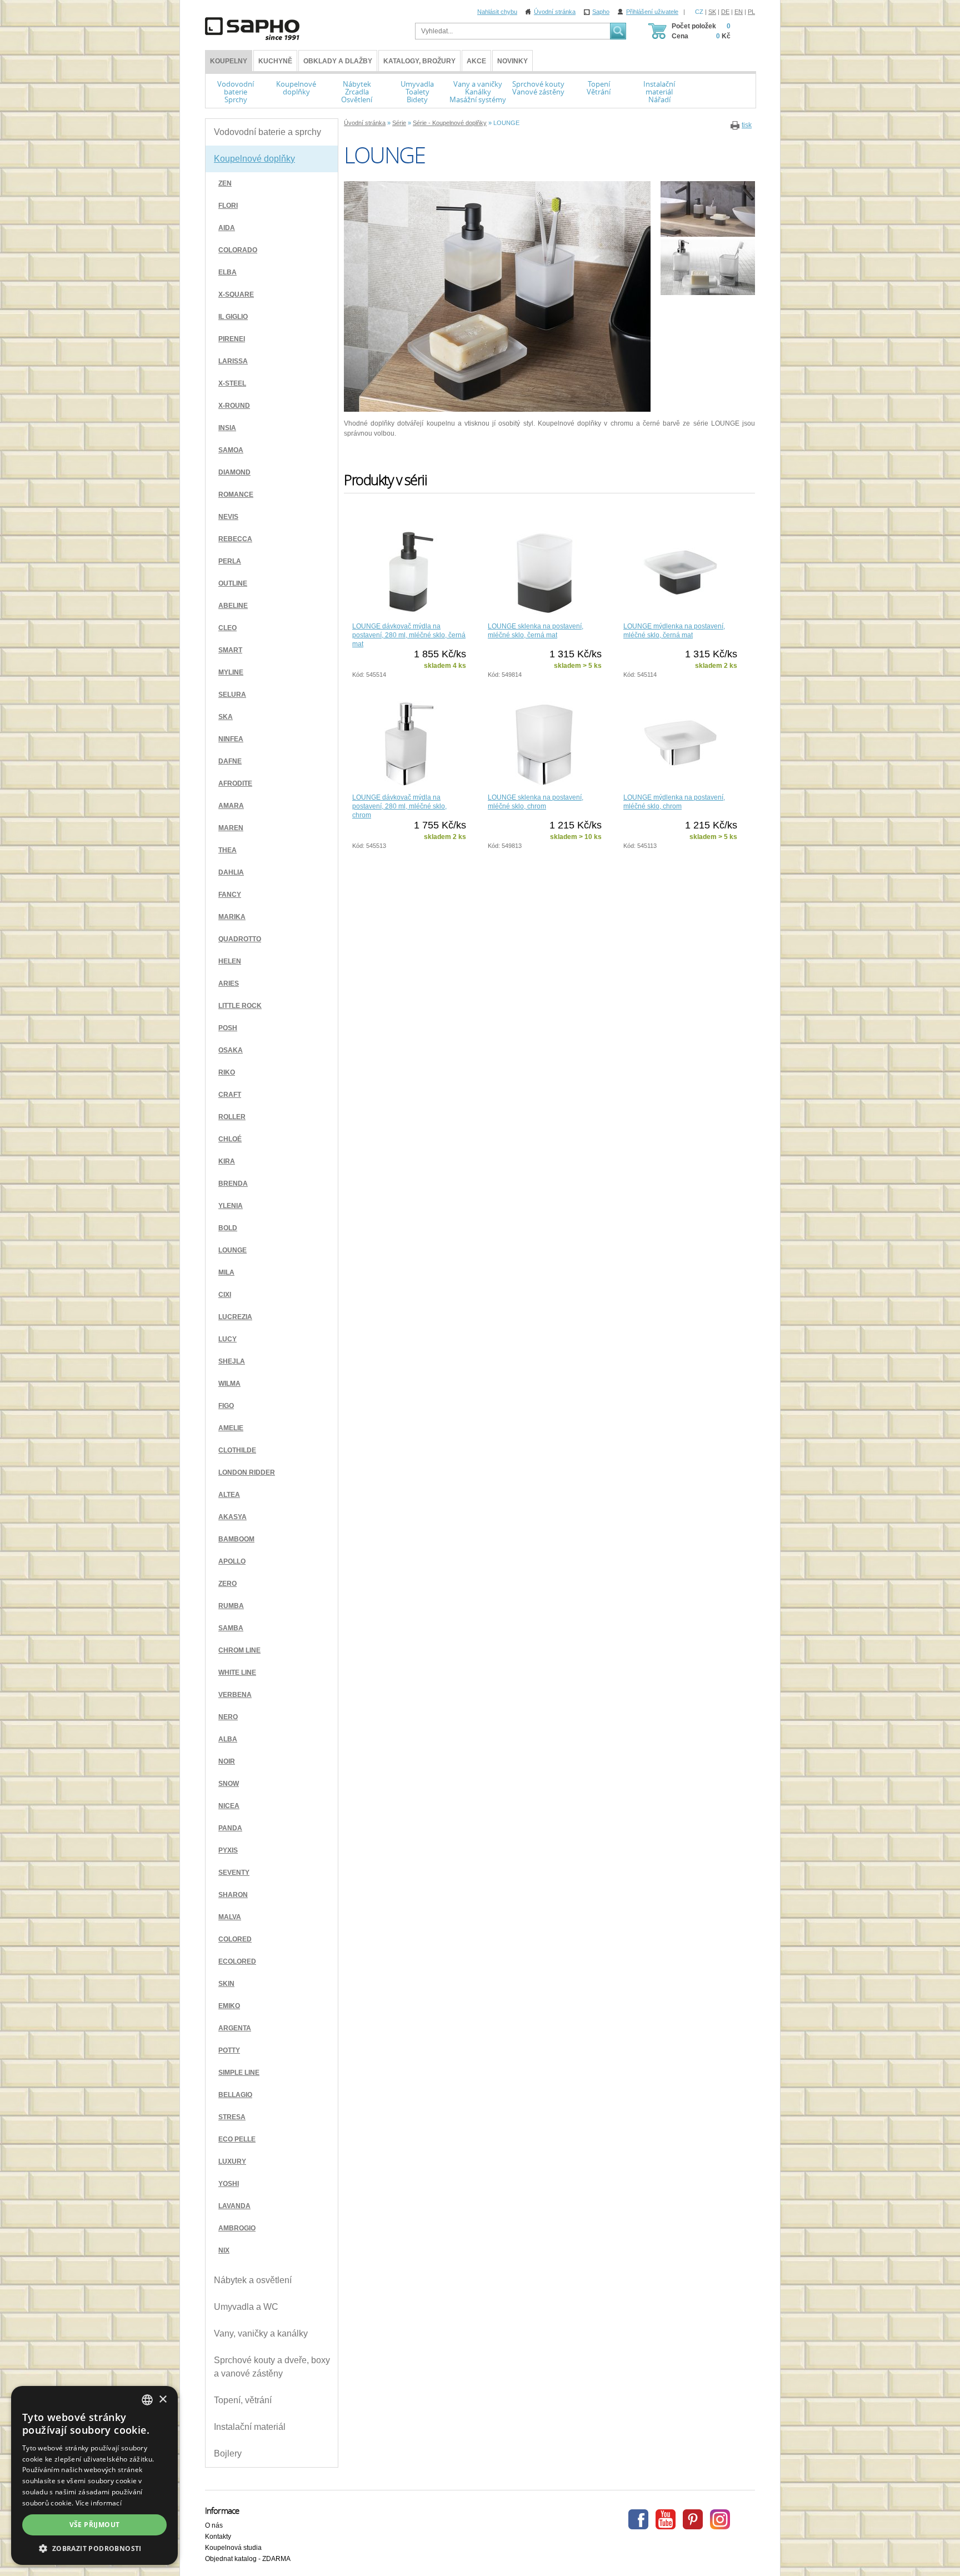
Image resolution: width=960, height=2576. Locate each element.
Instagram (720, 2519)
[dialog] (94, 2475)
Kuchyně (275, 61)
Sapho (601, 12)
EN (739, 12)
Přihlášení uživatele (652, 12)
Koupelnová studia (233, 2548)
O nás (214, 2525)
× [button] (162, 2400)
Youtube (666, 2519)
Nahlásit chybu (497, 12)
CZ (699, 12)
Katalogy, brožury (419, 61)
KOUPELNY (229, 61)
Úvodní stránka (555, 12)
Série (399, 123)
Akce (476, 61)
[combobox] (147, 2400)
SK (712, 12)
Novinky (512, 61)
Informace (222, 2510)
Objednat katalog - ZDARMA (248, 2559)
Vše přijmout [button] (95, 2525)
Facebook (638, 2519)
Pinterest (693, 2519)
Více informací (99, 2503)
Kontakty (218, 2537)
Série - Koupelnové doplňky (450, 123)
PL (751, 12)
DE (725, 12)
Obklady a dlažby (338, 61)
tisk (747, 125)
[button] (94, 2548)
